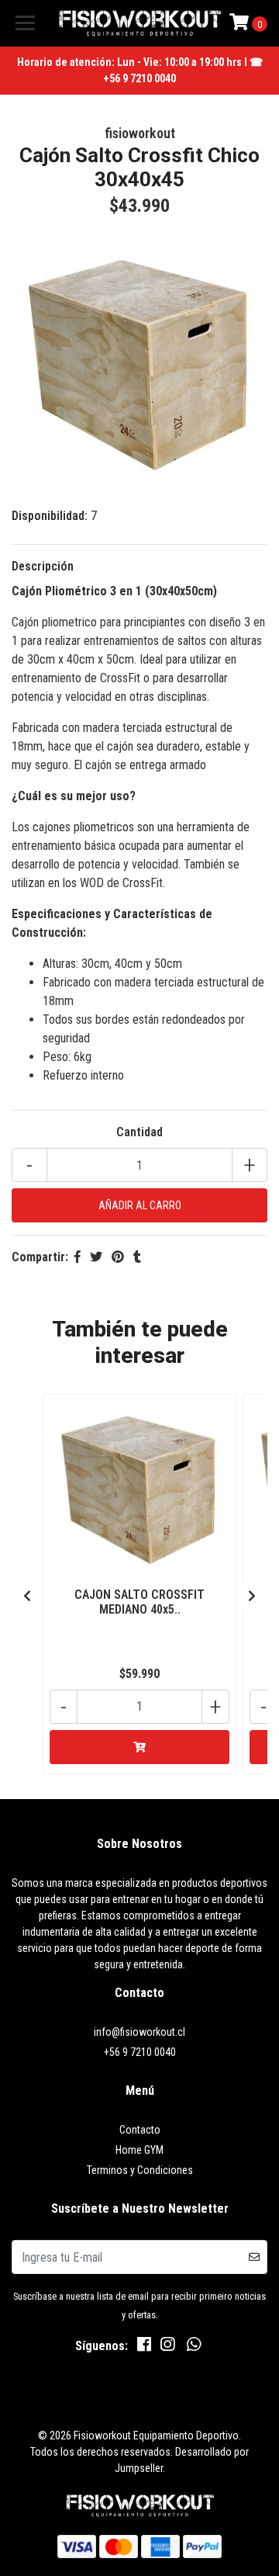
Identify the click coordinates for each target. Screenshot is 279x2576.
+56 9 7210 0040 (140, 2052)
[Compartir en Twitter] (96, 1257)
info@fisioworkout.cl (139, 2032)
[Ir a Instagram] (167, 2347)
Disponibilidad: (50, 516)
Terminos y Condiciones (140, 2170)
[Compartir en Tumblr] (137, 1257)
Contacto (140, 2130)
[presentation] (27, 1597)
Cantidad (139, 1132)
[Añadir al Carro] (139, 1747)
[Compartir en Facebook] (77, 1257)
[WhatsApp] (194, 2347)
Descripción (43, 566)
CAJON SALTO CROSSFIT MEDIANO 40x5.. (139, 1602)
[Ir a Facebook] (144, 2347)
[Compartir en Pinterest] (118, 1257)
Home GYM (139, 2150)
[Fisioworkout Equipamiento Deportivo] (139, 23)
